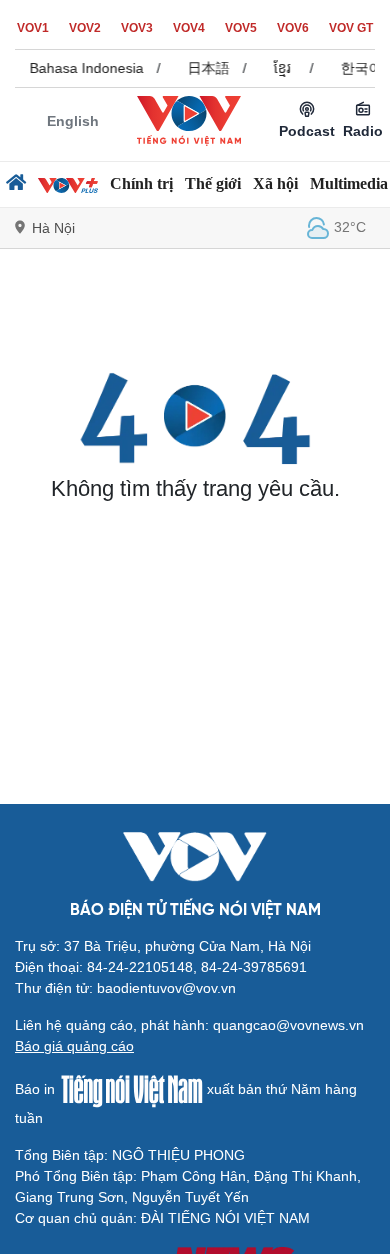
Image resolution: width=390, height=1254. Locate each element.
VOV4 (189, 28)
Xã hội (275, 183)
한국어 (359, 68)
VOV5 (241, 28)
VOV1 (33, 28)
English (73, 121)
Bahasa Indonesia (84, 68)
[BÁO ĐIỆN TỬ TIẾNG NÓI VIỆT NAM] (189, 120)
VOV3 (137, 28)
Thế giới (213, 183)
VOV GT (351, 28)
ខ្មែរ (279, 68)
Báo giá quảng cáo (74, 1046)
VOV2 (85, 28)
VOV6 (293, 28)
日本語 (206, 68)
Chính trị (141, 183)
